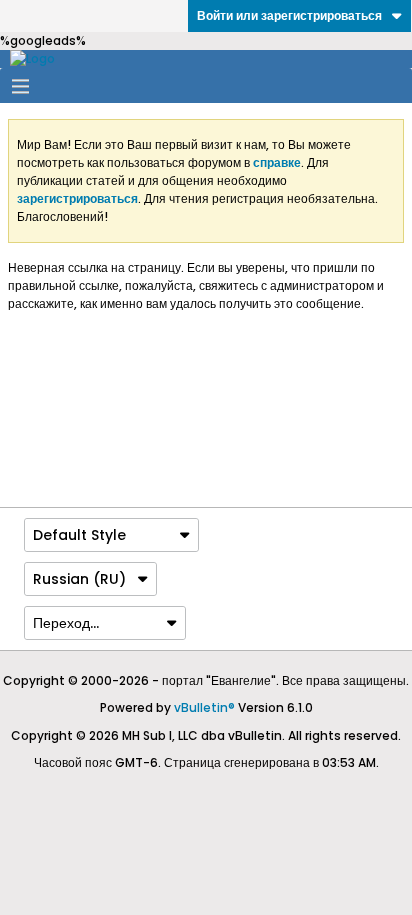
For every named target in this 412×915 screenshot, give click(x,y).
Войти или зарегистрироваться (289, 15)
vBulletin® (204, 707)
